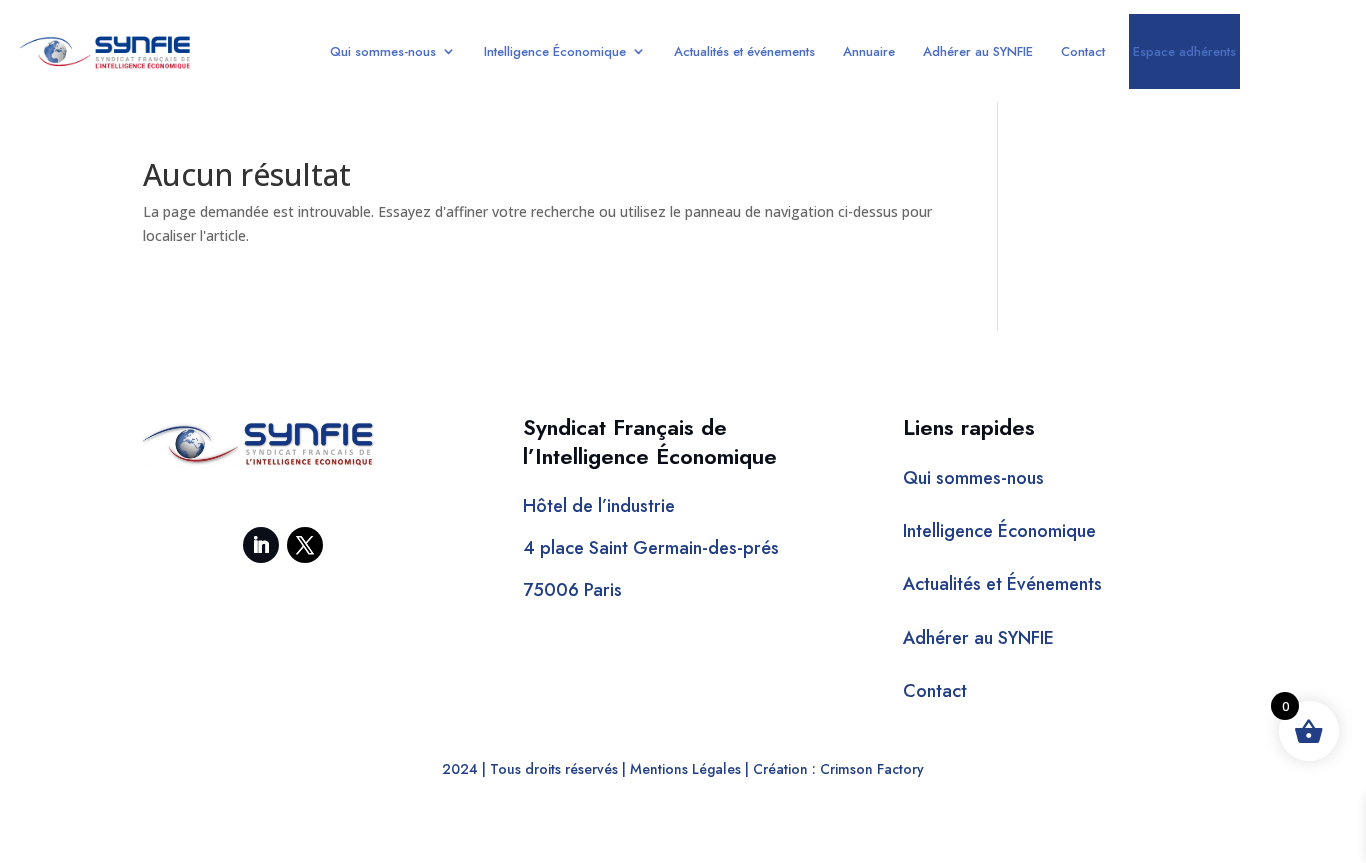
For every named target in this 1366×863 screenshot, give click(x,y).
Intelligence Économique (555, 51)
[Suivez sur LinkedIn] (261, 545)
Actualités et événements (744, 51)
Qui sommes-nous (383, 51)
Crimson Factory (872, 769)
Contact (1083, 51)
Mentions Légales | (689, 769)
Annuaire (869, 51)
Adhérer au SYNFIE (978, 51)
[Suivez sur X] (305, 545)
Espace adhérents (1184, 51)
